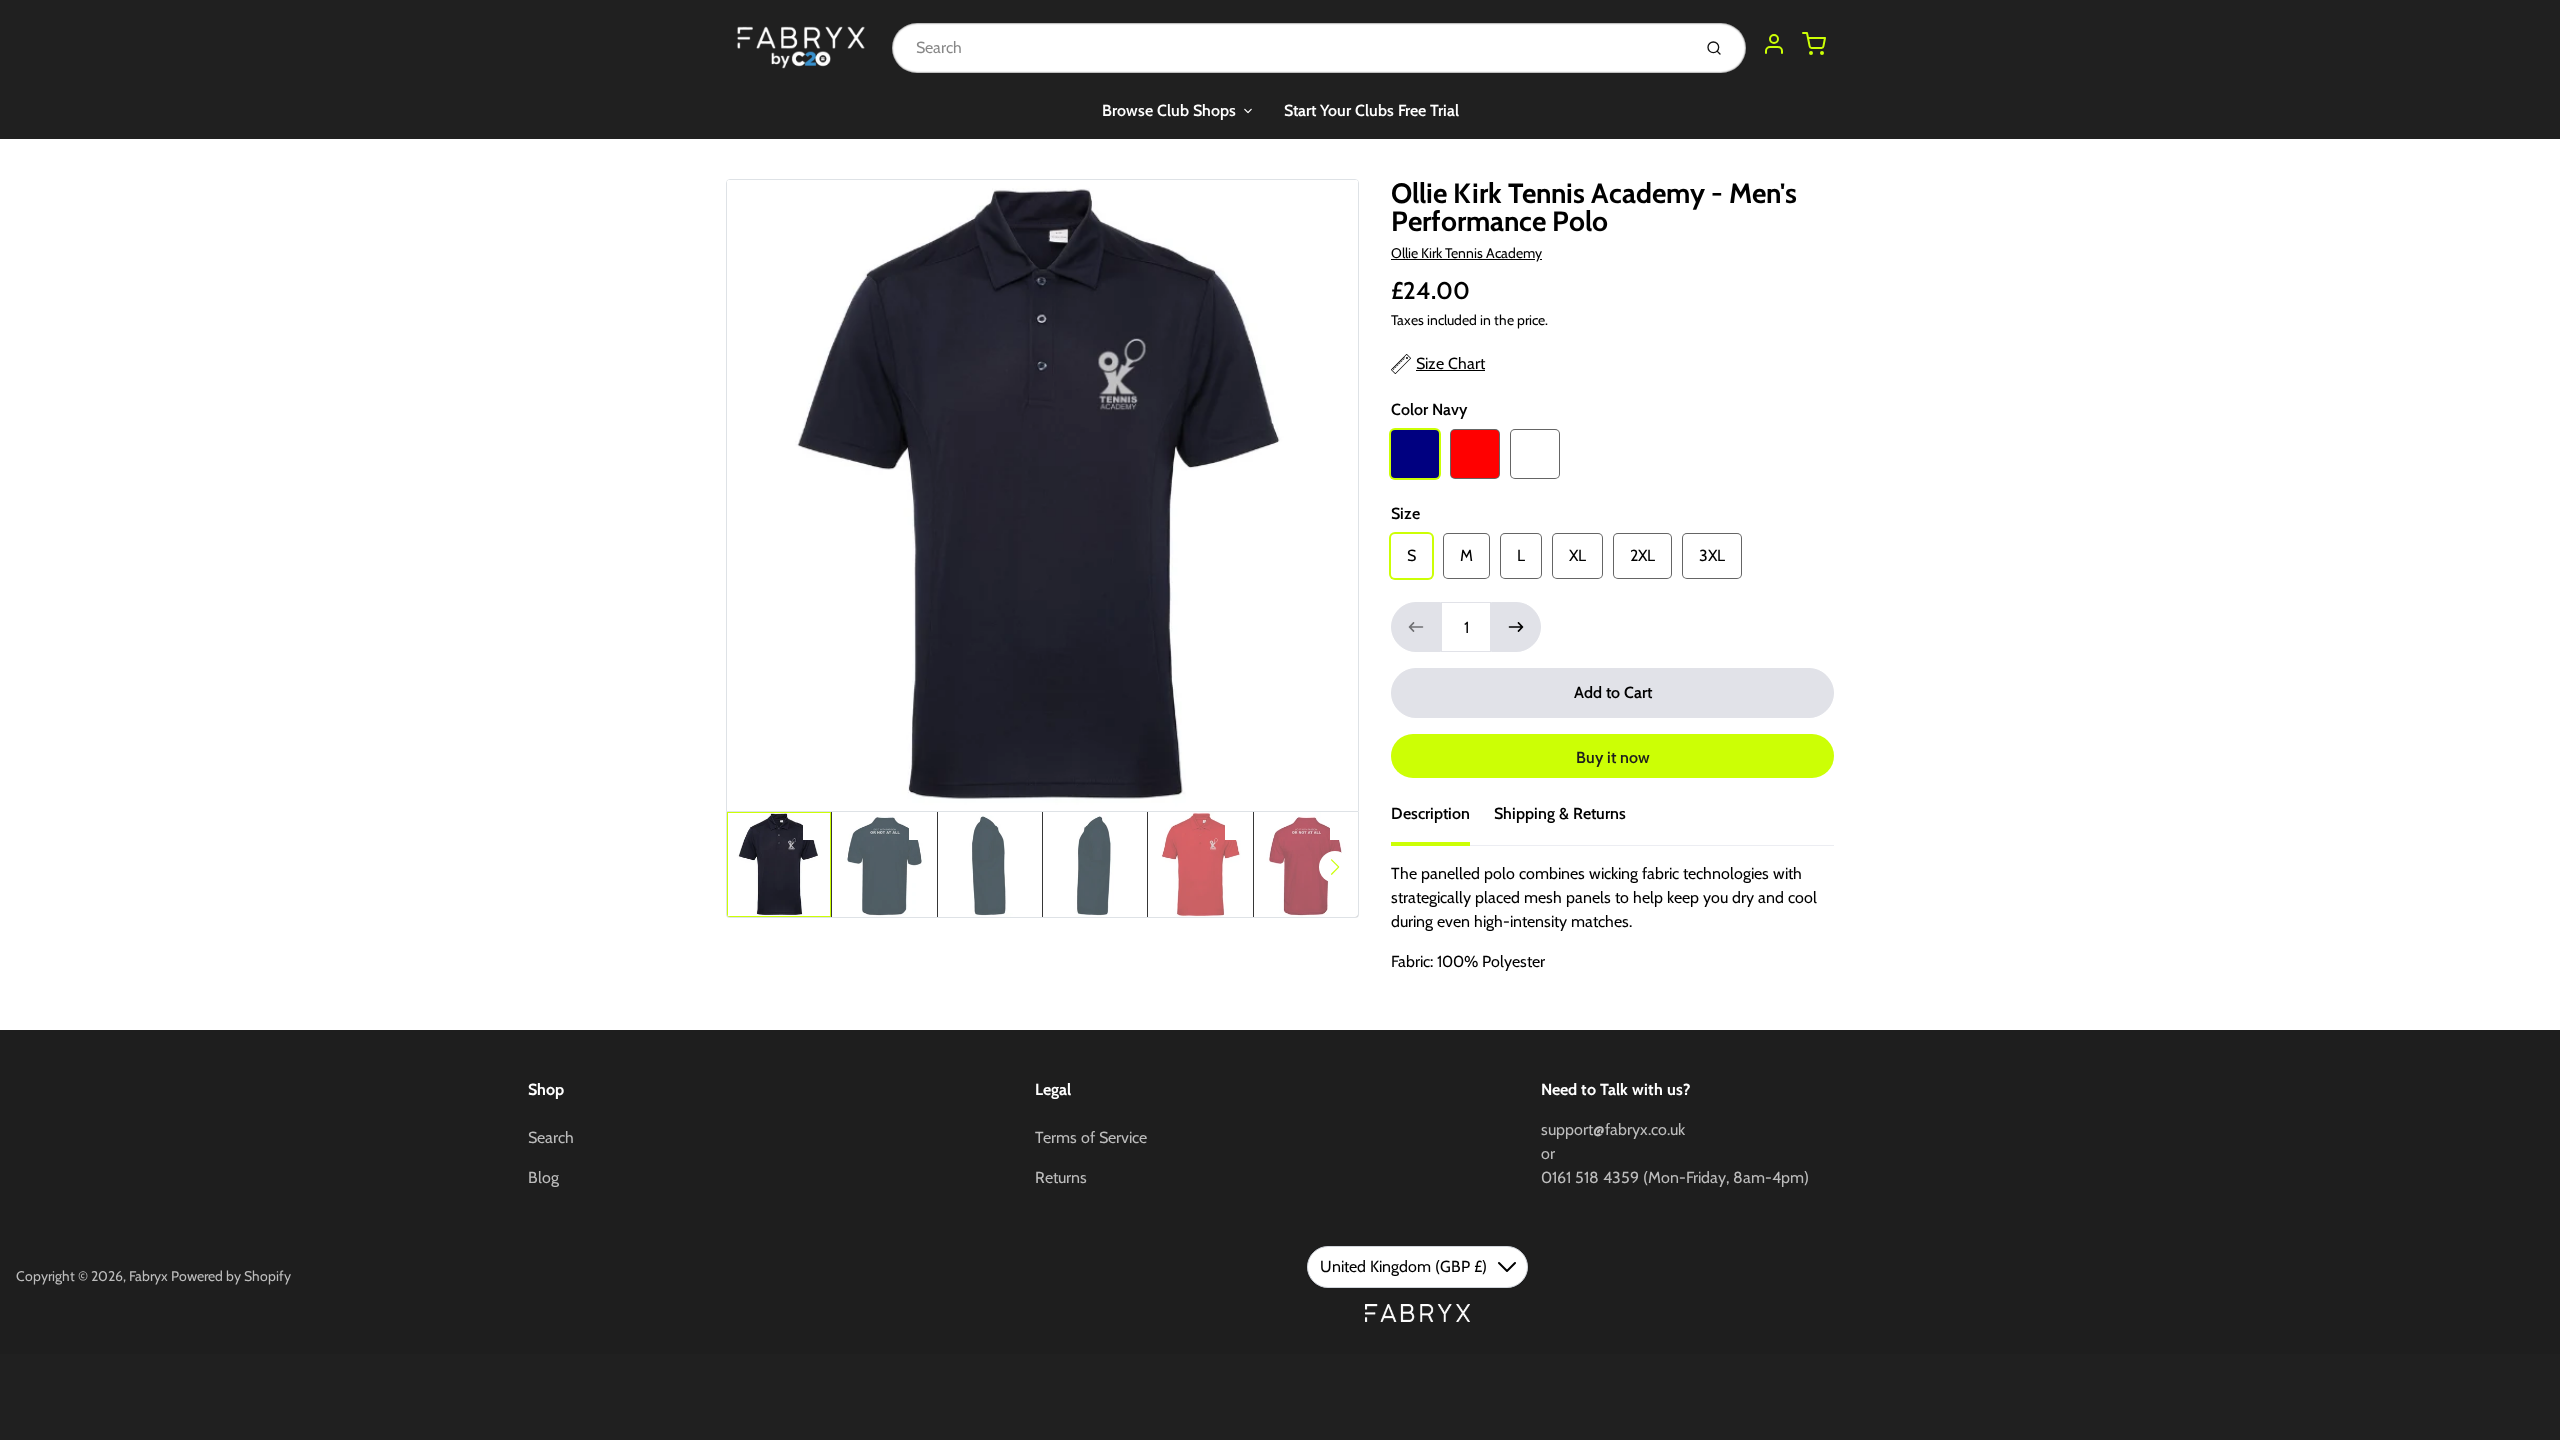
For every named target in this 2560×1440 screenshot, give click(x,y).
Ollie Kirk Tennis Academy (1466, 253)
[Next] (1335, 867)
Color (1429, 409)
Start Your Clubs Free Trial (1371, 110)
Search (551, 1137)
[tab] (1442, 820)
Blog (543, 1177)
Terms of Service (1091, 1137)
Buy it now (1613, 757)
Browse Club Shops (1169, 110)
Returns (1061, 1177)
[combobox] (1289, 48)
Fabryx (148, 1276)
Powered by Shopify (231, 1276)
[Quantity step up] (1516, 627)
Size (1405, 513)
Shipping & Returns (1560, 813)
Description (1430, 813)
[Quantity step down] (1416, 627)
